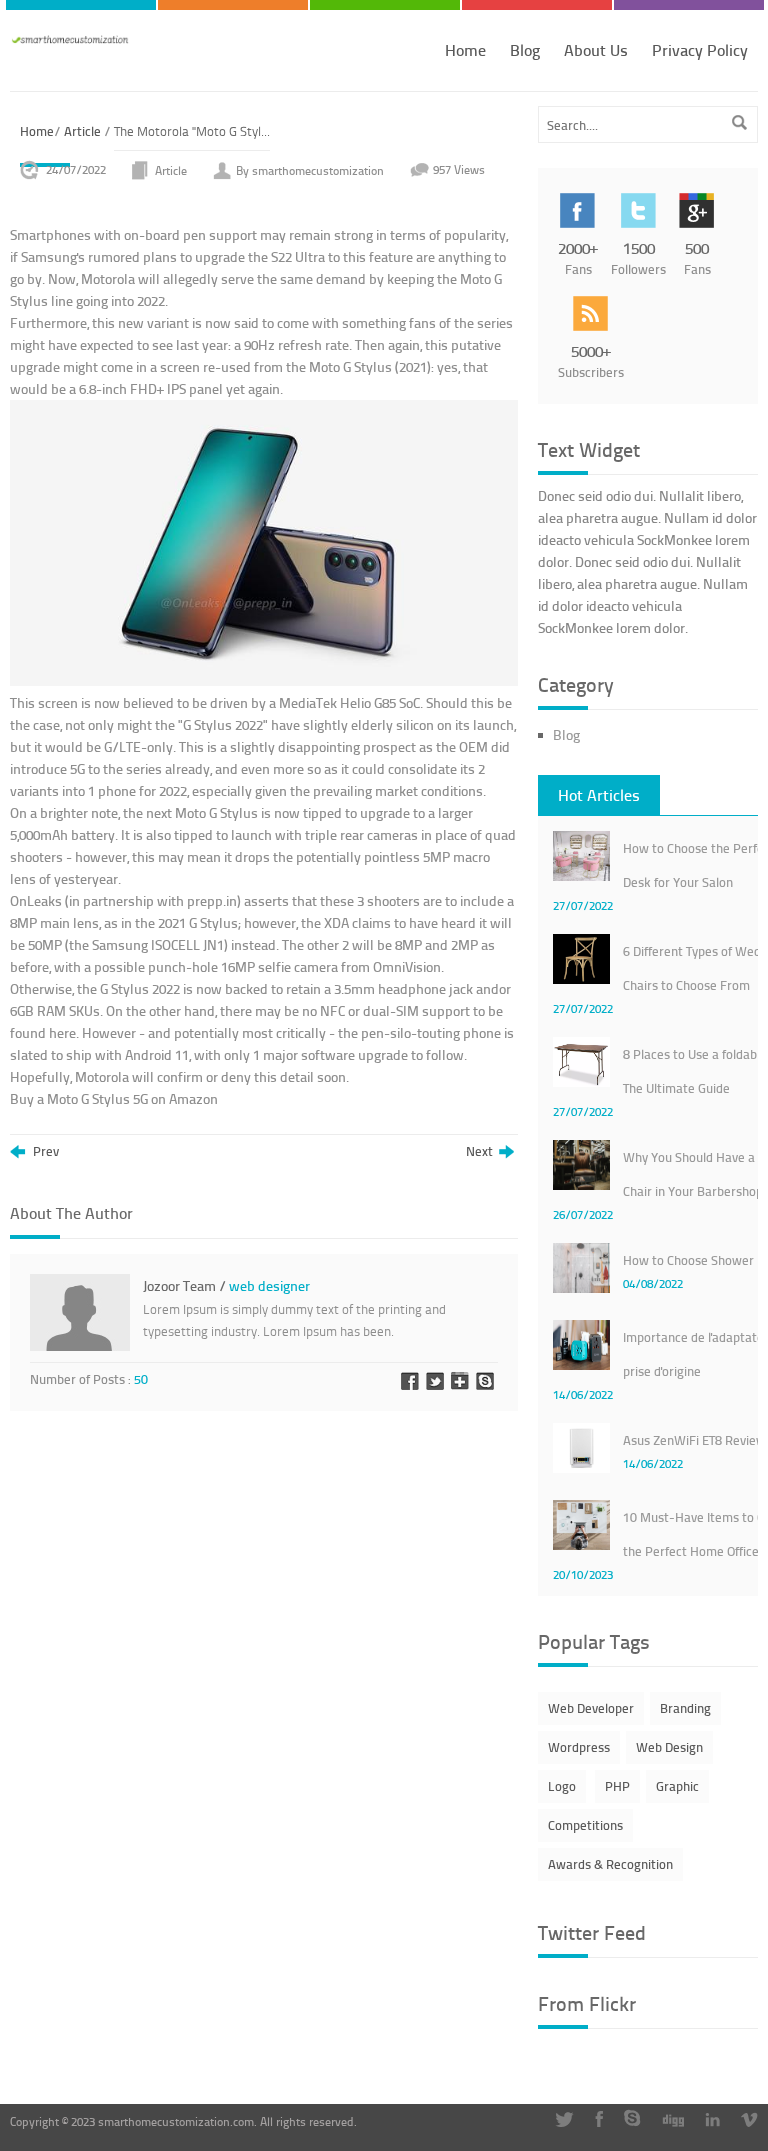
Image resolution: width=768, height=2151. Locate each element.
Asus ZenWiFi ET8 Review (694, 1440)
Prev (44, 1152)
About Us (596, 49)
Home (465, 49)
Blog (525, 49)
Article (82, 131)
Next (482, 1152)
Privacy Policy (700, 49)
